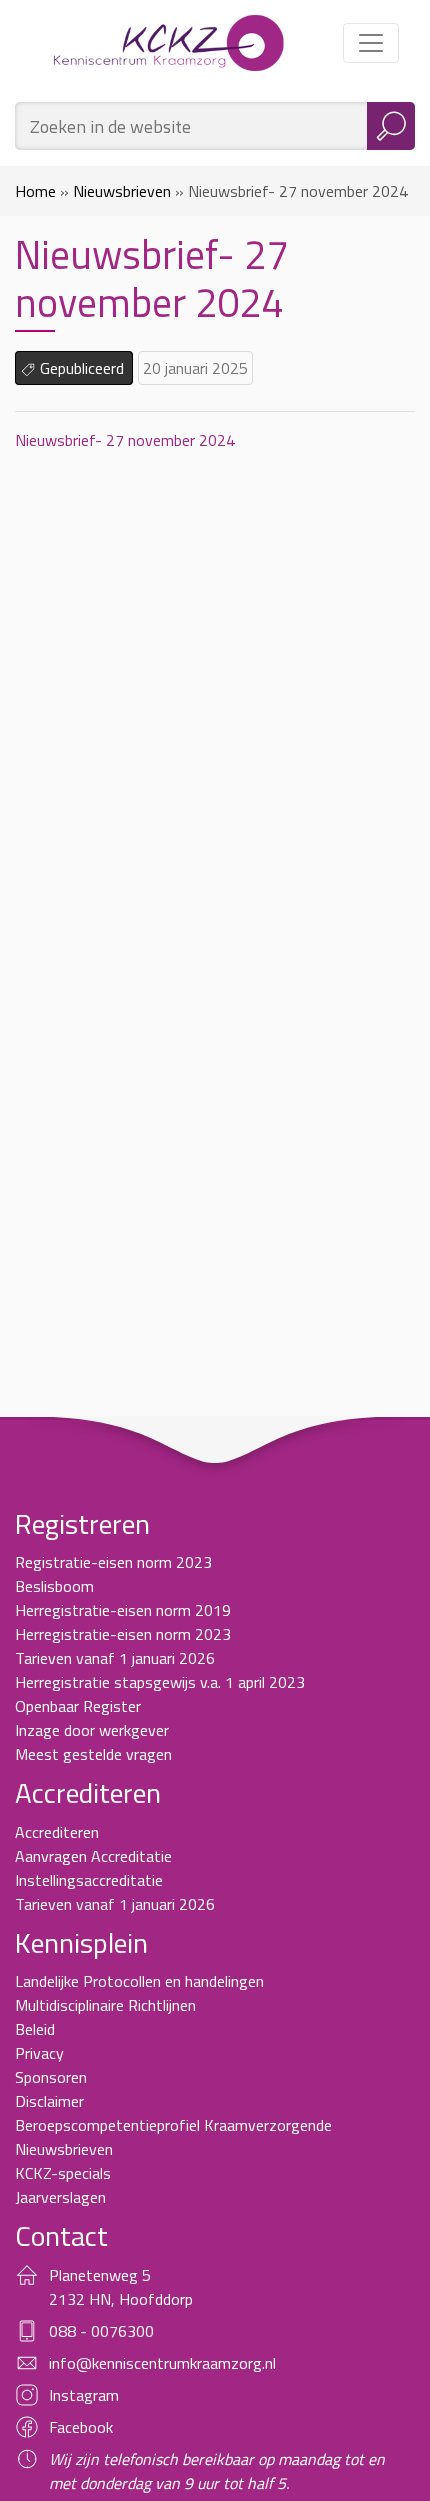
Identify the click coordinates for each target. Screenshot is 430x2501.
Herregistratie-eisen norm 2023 (123, 1634)
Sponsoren (51, 2077)
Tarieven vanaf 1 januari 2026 (115, 1658)
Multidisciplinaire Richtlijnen (105, 2005)
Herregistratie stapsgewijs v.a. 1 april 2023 (160, 1682)
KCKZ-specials (63, 2173)
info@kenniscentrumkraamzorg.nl (162, 2363)
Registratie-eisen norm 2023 (113, 1562)
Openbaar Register (78, 1706)
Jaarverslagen (60, 2197)
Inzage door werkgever (92, 1730)
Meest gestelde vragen (93, 1754)
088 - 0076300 (101, 2331)
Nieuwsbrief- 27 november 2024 (125, 440)
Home (35, 191)
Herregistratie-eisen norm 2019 (123, 1610)
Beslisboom (54, 1586)
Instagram (84, 2395)
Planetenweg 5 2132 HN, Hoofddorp (121, 2287)
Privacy (39, 2053)
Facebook (81, 2427)
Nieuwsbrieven (122, 191)
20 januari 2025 (195, 368)
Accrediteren (57, 1832)
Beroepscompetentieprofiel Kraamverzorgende (173, 2125)
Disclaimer (49, 2101)
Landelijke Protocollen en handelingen (139, 1981)
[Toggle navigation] (371, 43)
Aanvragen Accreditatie (93, 1856)
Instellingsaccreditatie (89, 1880)
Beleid (35, 2029)
